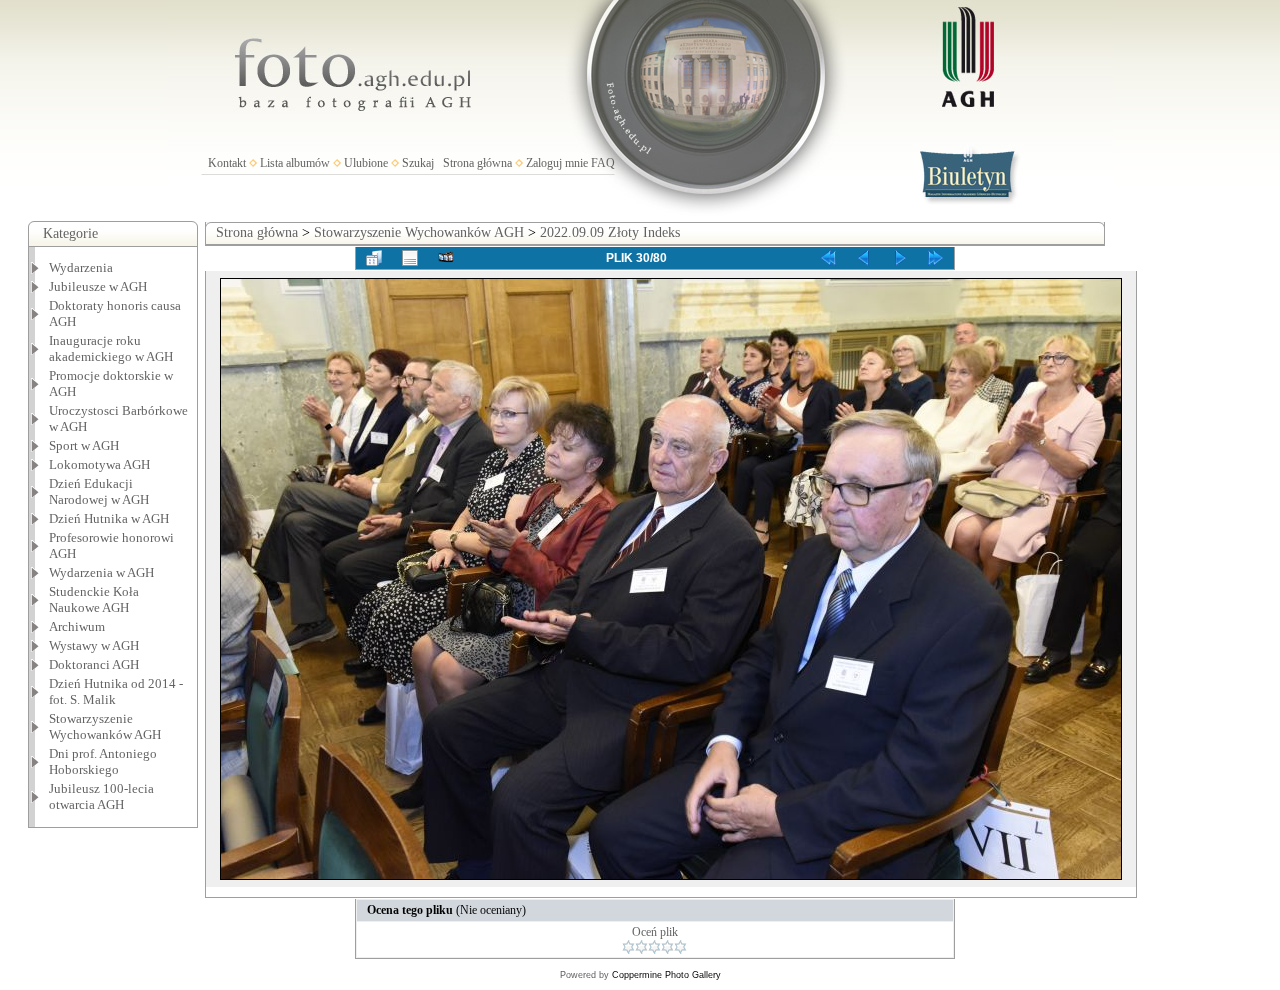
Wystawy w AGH (94, 645)
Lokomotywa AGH (99, 464)
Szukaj (418, 163)
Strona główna (477, 163)
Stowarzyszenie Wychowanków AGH (105, 726)
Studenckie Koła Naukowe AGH (94, 599)
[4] (667, 947)
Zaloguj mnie (557, 163)
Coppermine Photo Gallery (666, 975)
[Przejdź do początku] (828, 258)
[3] (654, 947)
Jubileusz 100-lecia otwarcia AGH (101, 796)
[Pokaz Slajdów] (446, 258)
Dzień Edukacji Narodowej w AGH (99, 491)
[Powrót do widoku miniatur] (374, 258)
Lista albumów (295, 163)
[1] (628, 947)
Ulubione (366, 163)
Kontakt (227, 163)
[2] (641, 947)
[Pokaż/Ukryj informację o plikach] (410, 258)
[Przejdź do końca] (936, 258)
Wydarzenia (81, 267)
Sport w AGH (84, 445)
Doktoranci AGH (94, 664)
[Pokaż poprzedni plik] (864, 258)
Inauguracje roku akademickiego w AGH (111, 348)
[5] (680, 947)
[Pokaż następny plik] (900, 258)
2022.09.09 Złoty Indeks (610, 232)
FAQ (603, 163)
